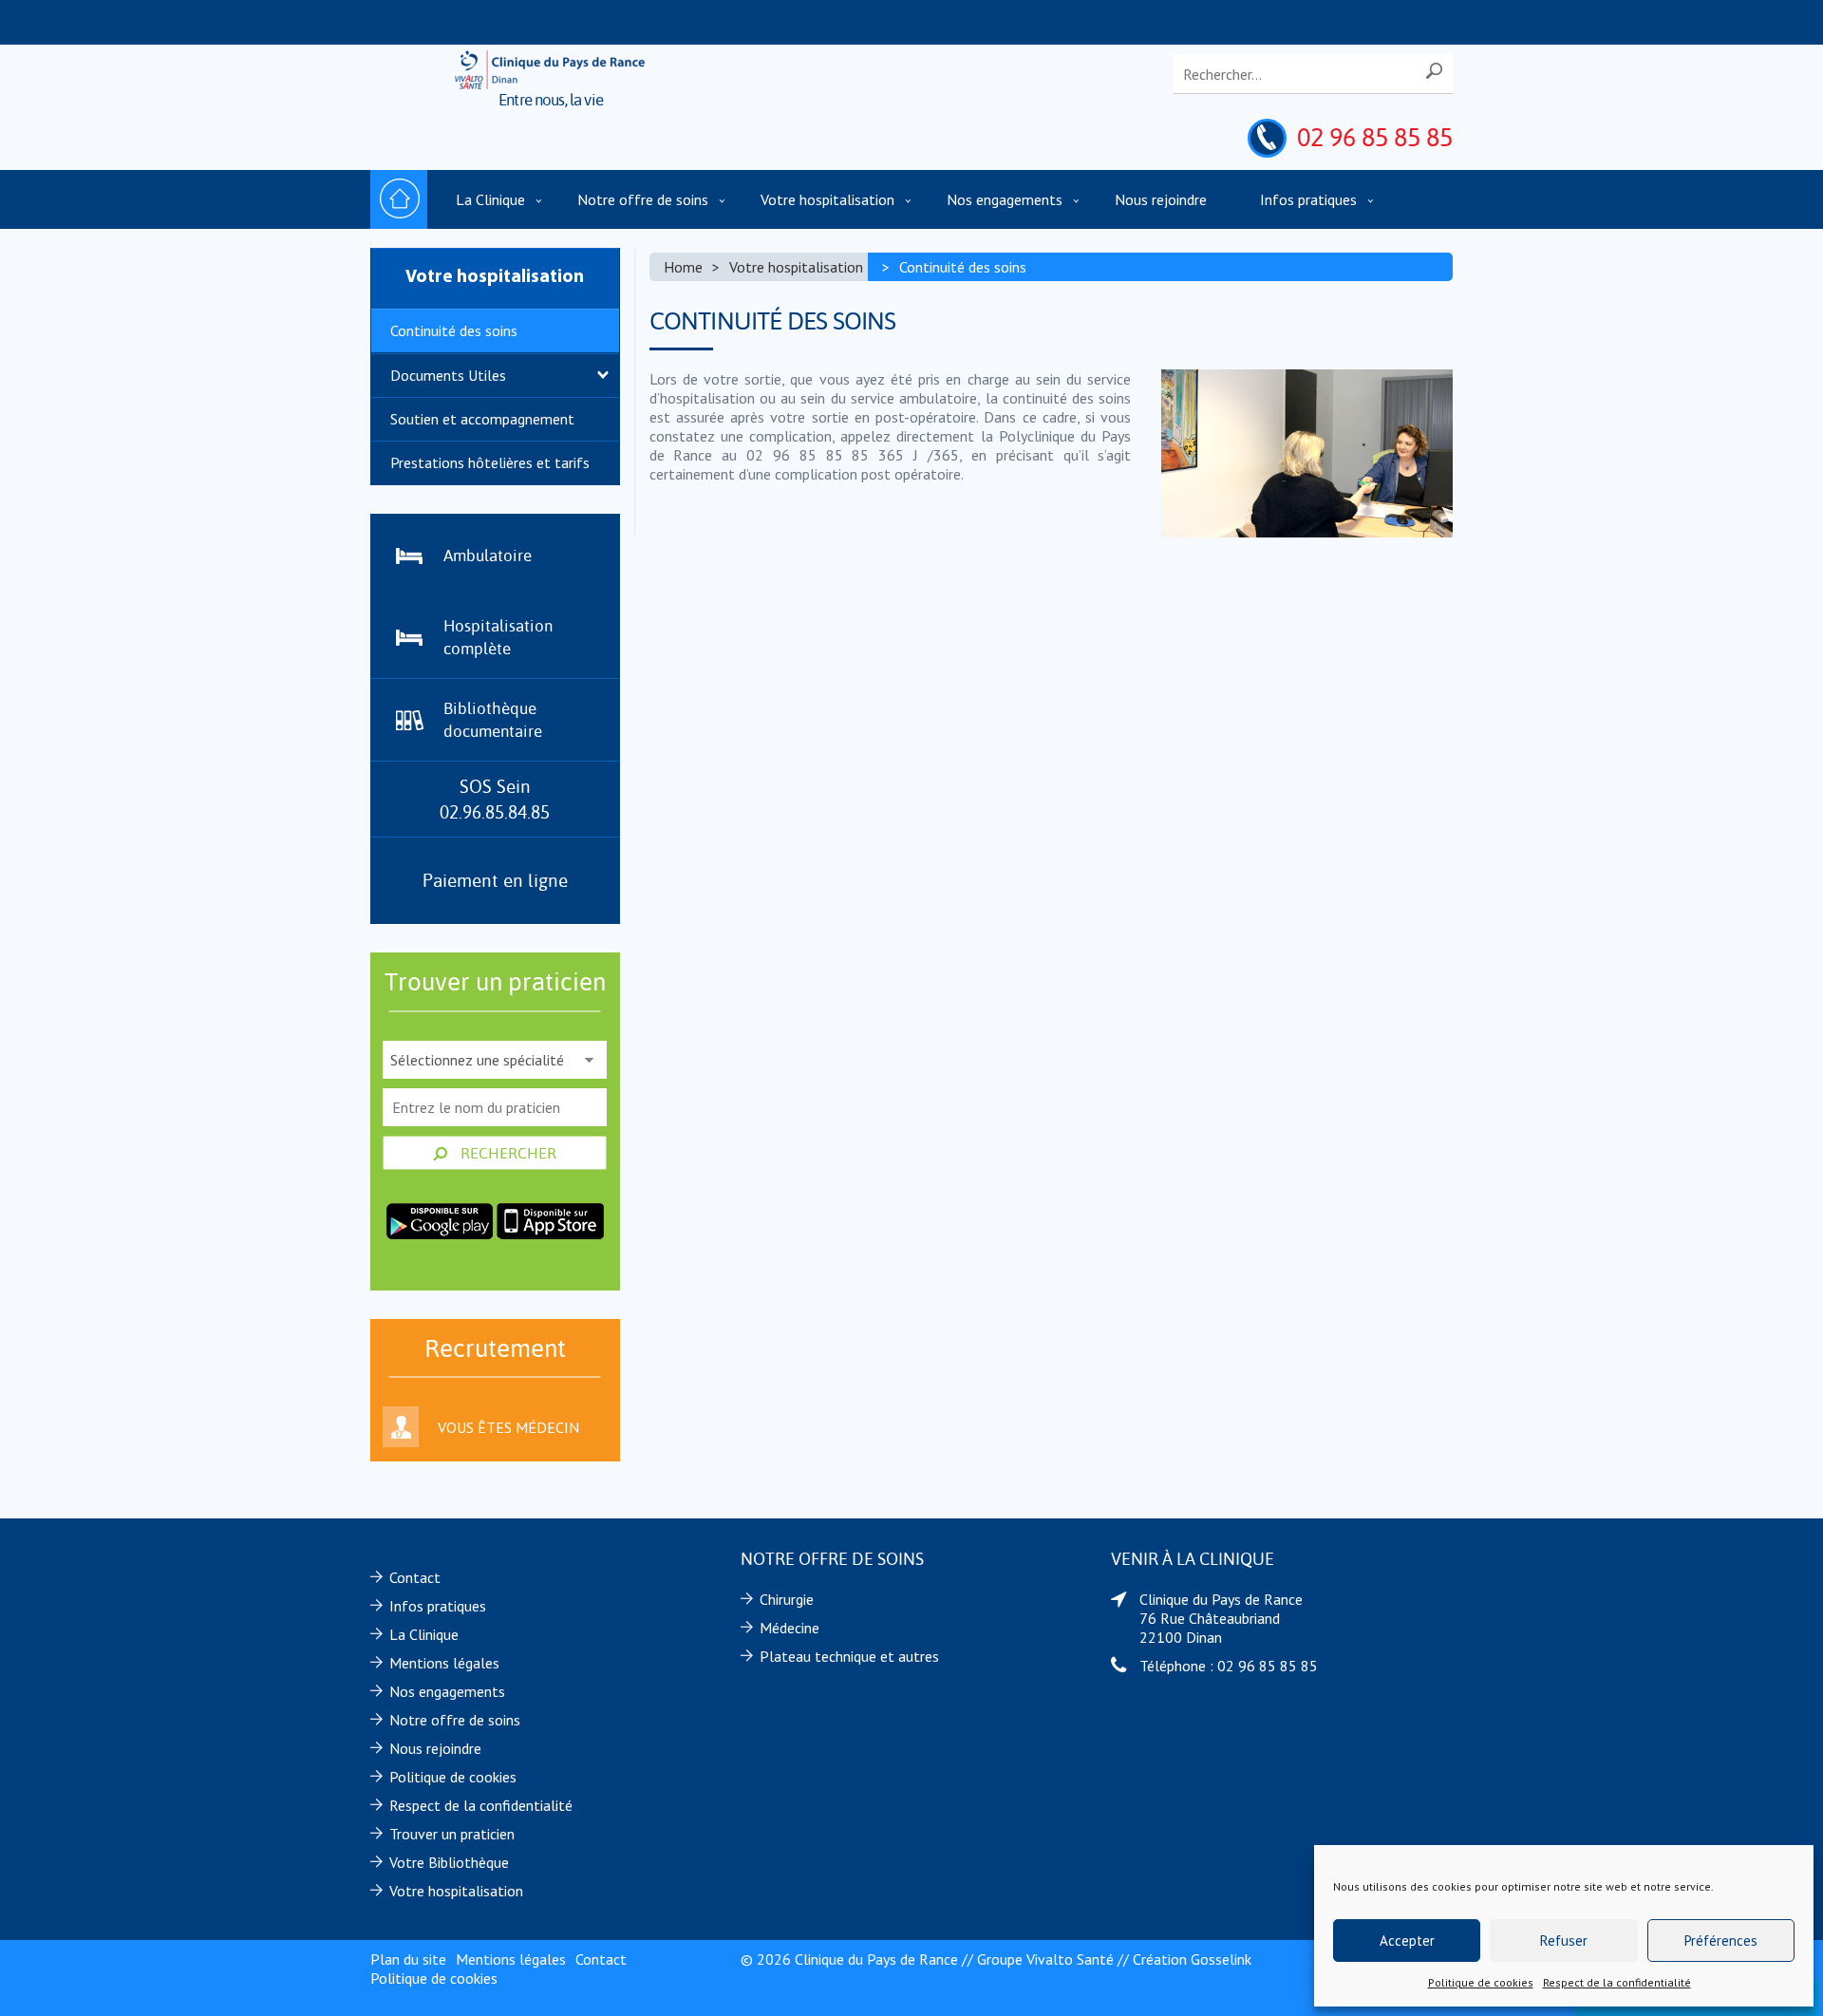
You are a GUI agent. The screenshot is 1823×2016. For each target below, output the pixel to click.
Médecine (789, 1628)
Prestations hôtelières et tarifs (490, 462)
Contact (415, 1577)
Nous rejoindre (1161, 199)
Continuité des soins (454, 330)
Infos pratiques (1308, 199)
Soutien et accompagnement (482, 419)
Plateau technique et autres (849, 1656)
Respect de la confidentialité (1617, 1982)
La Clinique (490, 199)
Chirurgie (787, 1599)
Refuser (1564, 1941)
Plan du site (408, 1959)
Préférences (1721, 1941)
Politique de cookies (1481, 1982)
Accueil (399, 199)
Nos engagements (1005, 199)
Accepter (1407, 1941)
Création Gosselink (1192, 1959)
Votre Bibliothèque (449, 1862)
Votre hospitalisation (827, 199)
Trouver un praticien (452, 1834)
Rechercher (507, 1153)
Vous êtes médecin (508, 1427)
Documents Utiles (448, 375)
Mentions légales (444, 1663)
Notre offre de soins (643, 199)
